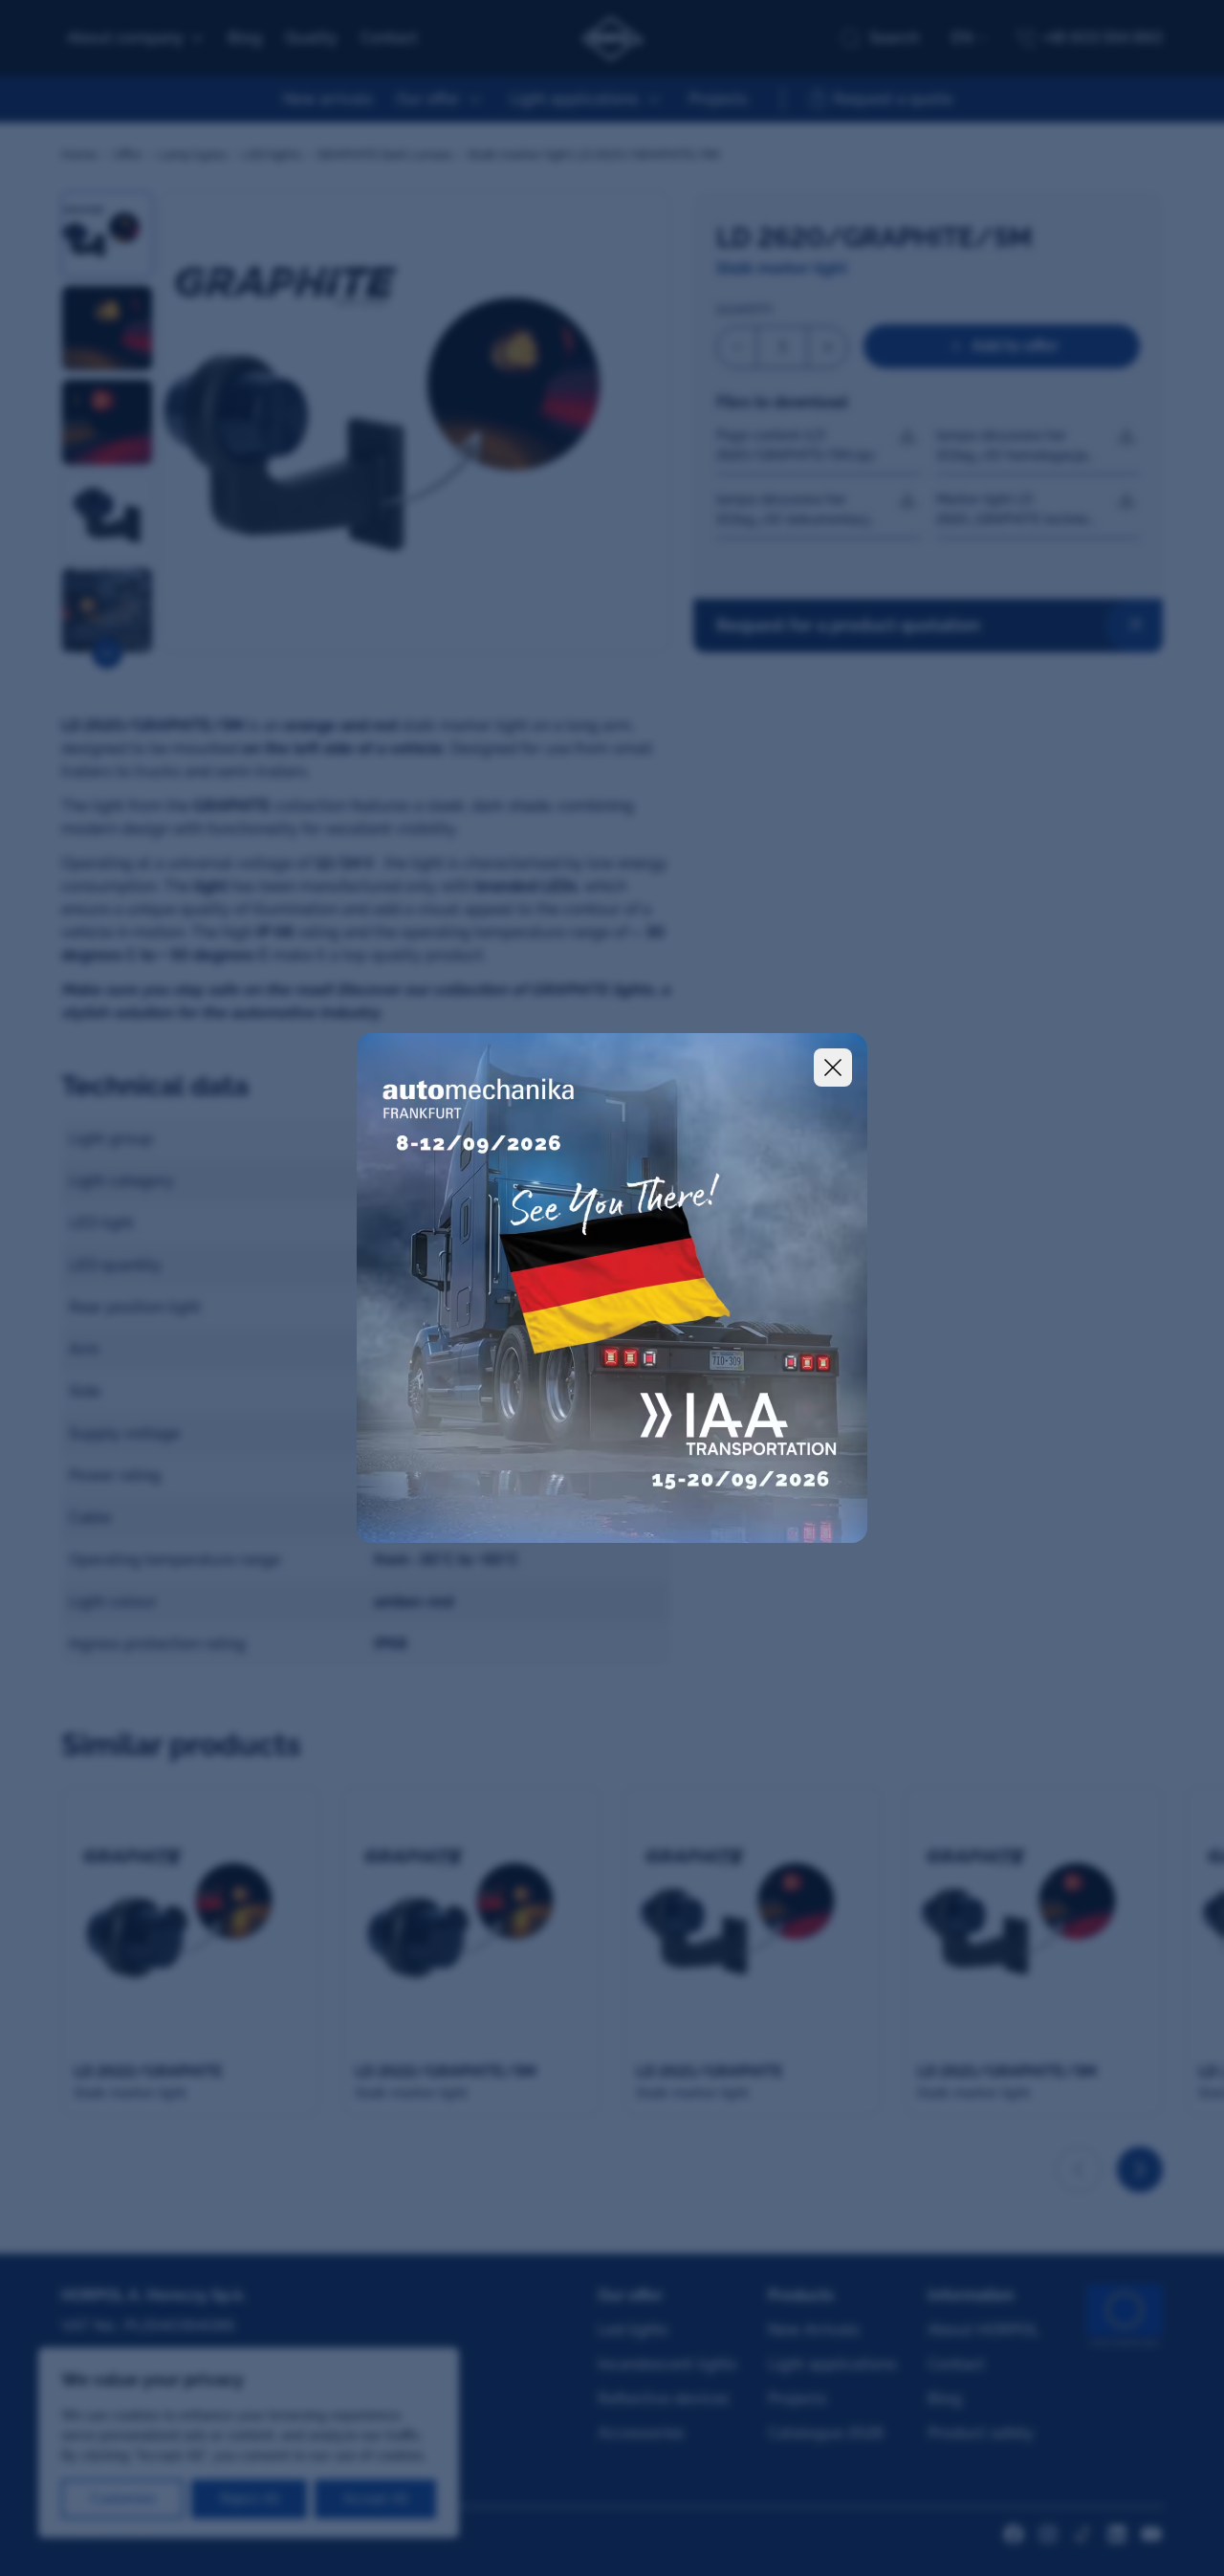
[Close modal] (833, 1068)
